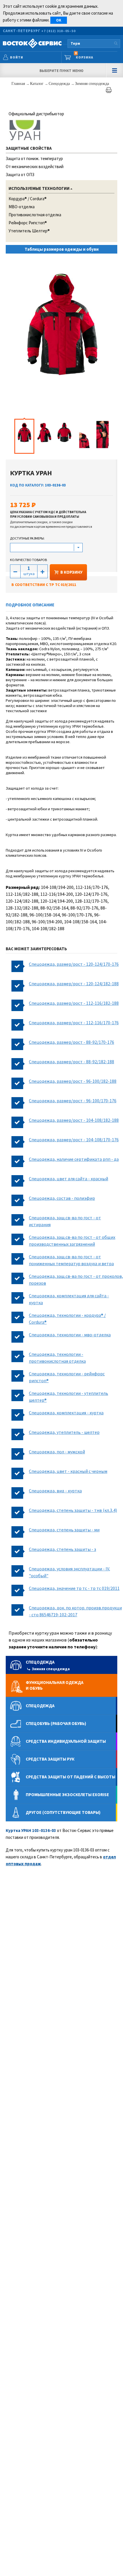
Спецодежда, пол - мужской (57, 1452)
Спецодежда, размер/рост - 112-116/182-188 (74, 1003)
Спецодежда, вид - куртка (55, 1491)
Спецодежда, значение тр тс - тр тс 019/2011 (74, 1588)
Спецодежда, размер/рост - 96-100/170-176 (73, 1101)
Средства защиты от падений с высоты (71, 1777)
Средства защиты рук (50, 1759)
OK (59, 20)
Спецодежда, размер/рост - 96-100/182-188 (73, 1081)
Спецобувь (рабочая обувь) (56, 1723)
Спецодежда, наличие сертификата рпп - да (74, 1159)
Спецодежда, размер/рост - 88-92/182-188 (72, 1062)
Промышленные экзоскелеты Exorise (67, 1795)
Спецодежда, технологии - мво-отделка (70, 1335)
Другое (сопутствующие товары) (63, 1812)
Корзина (84, 56)
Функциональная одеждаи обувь (55, 1685)
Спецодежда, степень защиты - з (63, 1549)
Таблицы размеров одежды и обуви (62, 249)
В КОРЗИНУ (71, 572)
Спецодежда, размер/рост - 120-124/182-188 (74, 984)
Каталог (37, 84)
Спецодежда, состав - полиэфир (62, 1198)
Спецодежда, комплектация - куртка (66, 1413)
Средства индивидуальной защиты (66, 1741)
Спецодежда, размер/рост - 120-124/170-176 (74, 964)
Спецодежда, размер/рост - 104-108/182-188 (74, 1120)
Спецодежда (60, 84)
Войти (17, 57)
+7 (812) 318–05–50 (58, 31)
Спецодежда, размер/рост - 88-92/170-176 (72, 1042)
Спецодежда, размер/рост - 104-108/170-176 (74, 1140)
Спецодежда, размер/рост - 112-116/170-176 (74, 1023)
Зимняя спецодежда (92, 84)
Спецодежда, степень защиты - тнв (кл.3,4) (73, 1510)
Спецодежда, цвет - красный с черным (68, 1471)
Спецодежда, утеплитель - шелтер (64, 1432)
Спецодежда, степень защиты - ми (64, 1530)
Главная (19, 84)
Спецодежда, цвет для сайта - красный (69, 1179)
